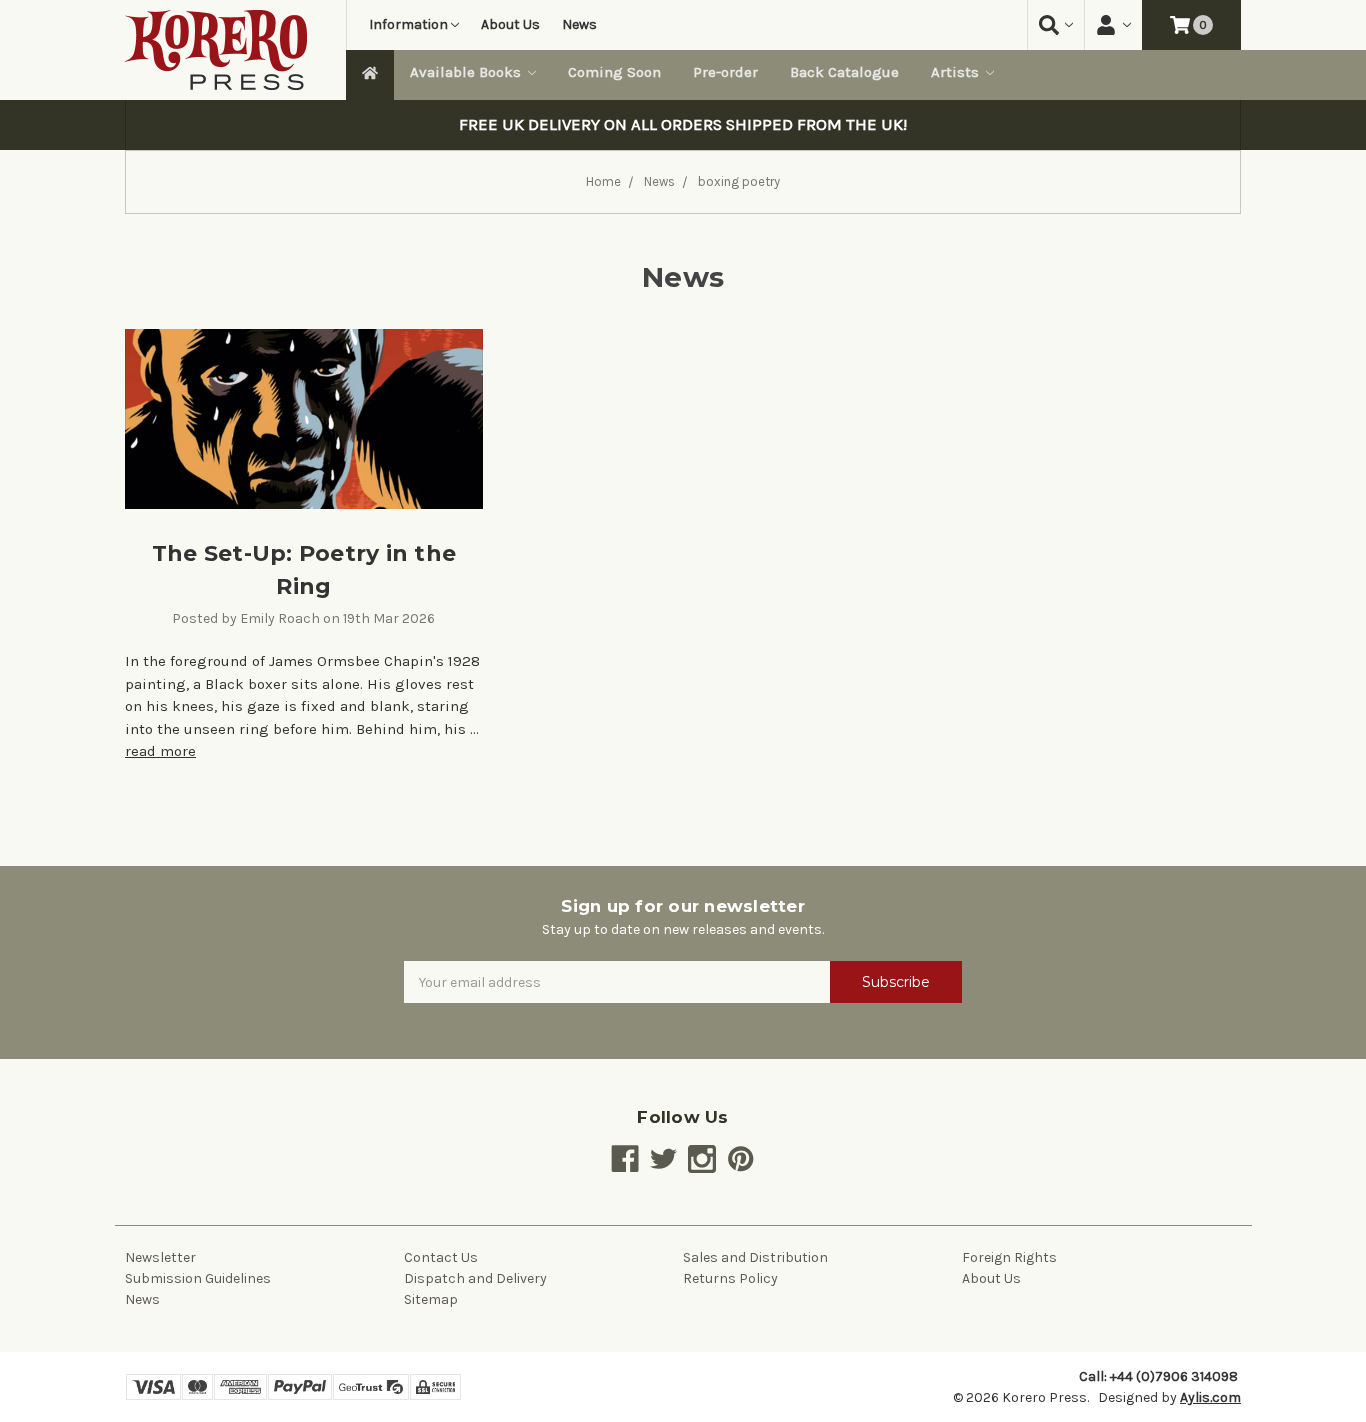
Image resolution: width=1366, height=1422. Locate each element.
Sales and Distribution (755, 1257)
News (579, 24)
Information (408, 24)
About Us (510, 24)
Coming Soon (614, 72)
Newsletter (160, 1257)
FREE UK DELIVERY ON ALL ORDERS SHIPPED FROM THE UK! (683, 124)
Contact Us (441, 1257)
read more (160, 751)
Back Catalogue (844, 72)
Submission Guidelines (198, 1278)
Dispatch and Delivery (475, 1278)
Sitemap (431, 1299)
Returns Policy (730, 1278)
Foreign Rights (1009, 1257)
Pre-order (725, 72)
